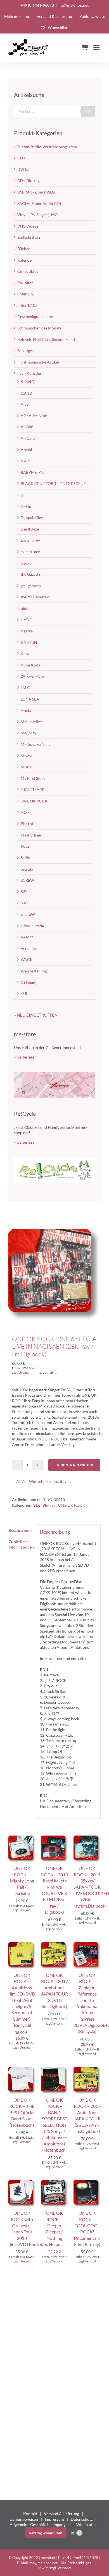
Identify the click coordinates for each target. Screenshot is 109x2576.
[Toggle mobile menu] (97, 47)
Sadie (25, 858)
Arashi (26, 450)
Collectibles (28, 271)
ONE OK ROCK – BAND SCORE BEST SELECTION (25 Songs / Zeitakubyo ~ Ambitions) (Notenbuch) (54, 2125)
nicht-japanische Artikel (38, 362)
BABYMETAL (32, 472)
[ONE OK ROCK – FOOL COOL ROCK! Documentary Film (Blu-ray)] (87, 2183)
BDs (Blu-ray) (45, 1505)
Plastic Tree (31, 835)
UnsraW (28, 914)
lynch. (26, 710)
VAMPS (27, 937)
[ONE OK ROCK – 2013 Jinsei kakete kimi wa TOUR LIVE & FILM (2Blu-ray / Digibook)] (55, 1838)
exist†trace (30, 552)
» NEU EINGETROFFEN (36, 1015)
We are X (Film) (34, 971)
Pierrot (27, 824)
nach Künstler (29, 373)
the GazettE (31, 574)
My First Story (33, 778)
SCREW (27, 880)
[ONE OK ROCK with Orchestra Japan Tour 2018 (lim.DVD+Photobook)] (22, 2183)
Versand (24, 1372)
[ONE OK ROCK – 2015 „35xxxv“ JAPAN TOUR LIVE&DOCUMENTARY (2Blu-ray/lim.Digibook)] (87, 1838)
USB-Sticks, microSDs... (37, 192)
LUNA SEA (30, 699)
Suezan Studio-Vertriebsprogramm (47, 147)
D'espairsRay (32, 518)
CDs (21, 158)
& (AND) (28, 382)
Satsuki (27, 869)
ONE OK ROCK (72, 1505)
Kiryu (26, 653)
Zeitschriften (29, 237)
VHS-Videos (28, 226)
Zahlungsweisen (24, 2519)
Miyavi (27, 756)
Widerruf (84, 2524)
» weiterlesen (25, 1057)
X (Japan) (29, 982)
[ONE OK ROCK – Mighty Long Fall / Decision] (22, 1838)
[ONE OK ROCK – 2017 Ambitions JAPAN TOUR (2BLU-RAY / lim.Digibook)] (87, 2070)
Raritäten (25, 283)
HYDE (26, 620)
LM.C (25, 688)
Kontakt (30, 2514)
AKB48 (27, 427)
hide (24, 608)
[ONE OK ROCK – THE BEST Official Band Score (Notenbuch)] (22, 2070)
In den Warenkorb (74, 1465)
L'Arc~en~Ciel (33, 676)
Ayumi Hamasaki (35, 597)
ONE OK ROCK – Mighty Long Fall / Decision (22, 1881)
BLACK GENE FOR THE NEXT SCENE (53, 483)
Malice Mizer (32, 722)
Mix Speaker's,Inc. (36, 744)
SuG (24, 903)
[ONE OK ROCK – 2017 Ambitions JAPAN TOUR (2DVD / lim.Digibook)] (55, 1945)
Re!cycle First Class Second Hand (46, 339)
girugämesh (31, 586)
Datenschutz (82, 2519)
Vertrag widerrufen (46, 2533)
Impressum (54, 2519)
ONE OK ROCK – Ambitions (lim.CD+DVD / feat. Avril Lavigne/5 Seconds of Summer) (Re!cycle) (22, 2000)
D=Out (27, 506)
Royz (25, 846)
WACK (27, 960)
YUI (24, 994)
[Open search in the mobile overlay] (54, 111)
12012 (26, 393)
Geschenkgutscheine (35, 316)
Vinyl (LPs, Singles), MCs (38, 215)
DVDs (23, 169)
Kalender (25, 260)
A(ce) (25, 404)
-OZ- (25, 812)
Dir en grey (30, 540)
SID (24, 892)
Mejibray (29, 733)
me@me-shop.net (74, 5)
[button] (43, 1481)
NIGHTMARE (32, 789)
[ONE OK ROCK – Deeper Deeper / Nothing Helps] (55, 2183)
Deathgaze (30, 529)
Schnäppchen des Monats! (40, 328)
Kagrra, (27, 631)
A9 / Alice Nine (34, 416)
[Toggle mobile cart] (84, 47)
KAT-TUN (29, 642)
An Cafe (28, 438)
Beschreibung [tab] (21, 1530)
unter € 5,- (26, 294)
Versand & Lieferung (61, 2514)
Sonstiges (25, 351)
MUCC (27, 767)
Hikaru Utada (32, 926)
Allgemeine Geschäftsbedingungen (40, 2524)
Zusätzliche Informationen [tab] (21, 1544)
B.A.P (25, 461)
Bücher (24, 249)
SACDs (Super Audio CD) (39, 203)
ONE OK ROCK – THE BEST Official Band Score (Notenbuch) (22, 2112)
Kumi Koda (30, 665)
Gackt (26, 563)
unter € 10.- (27, 305)
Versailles (29, 948)
